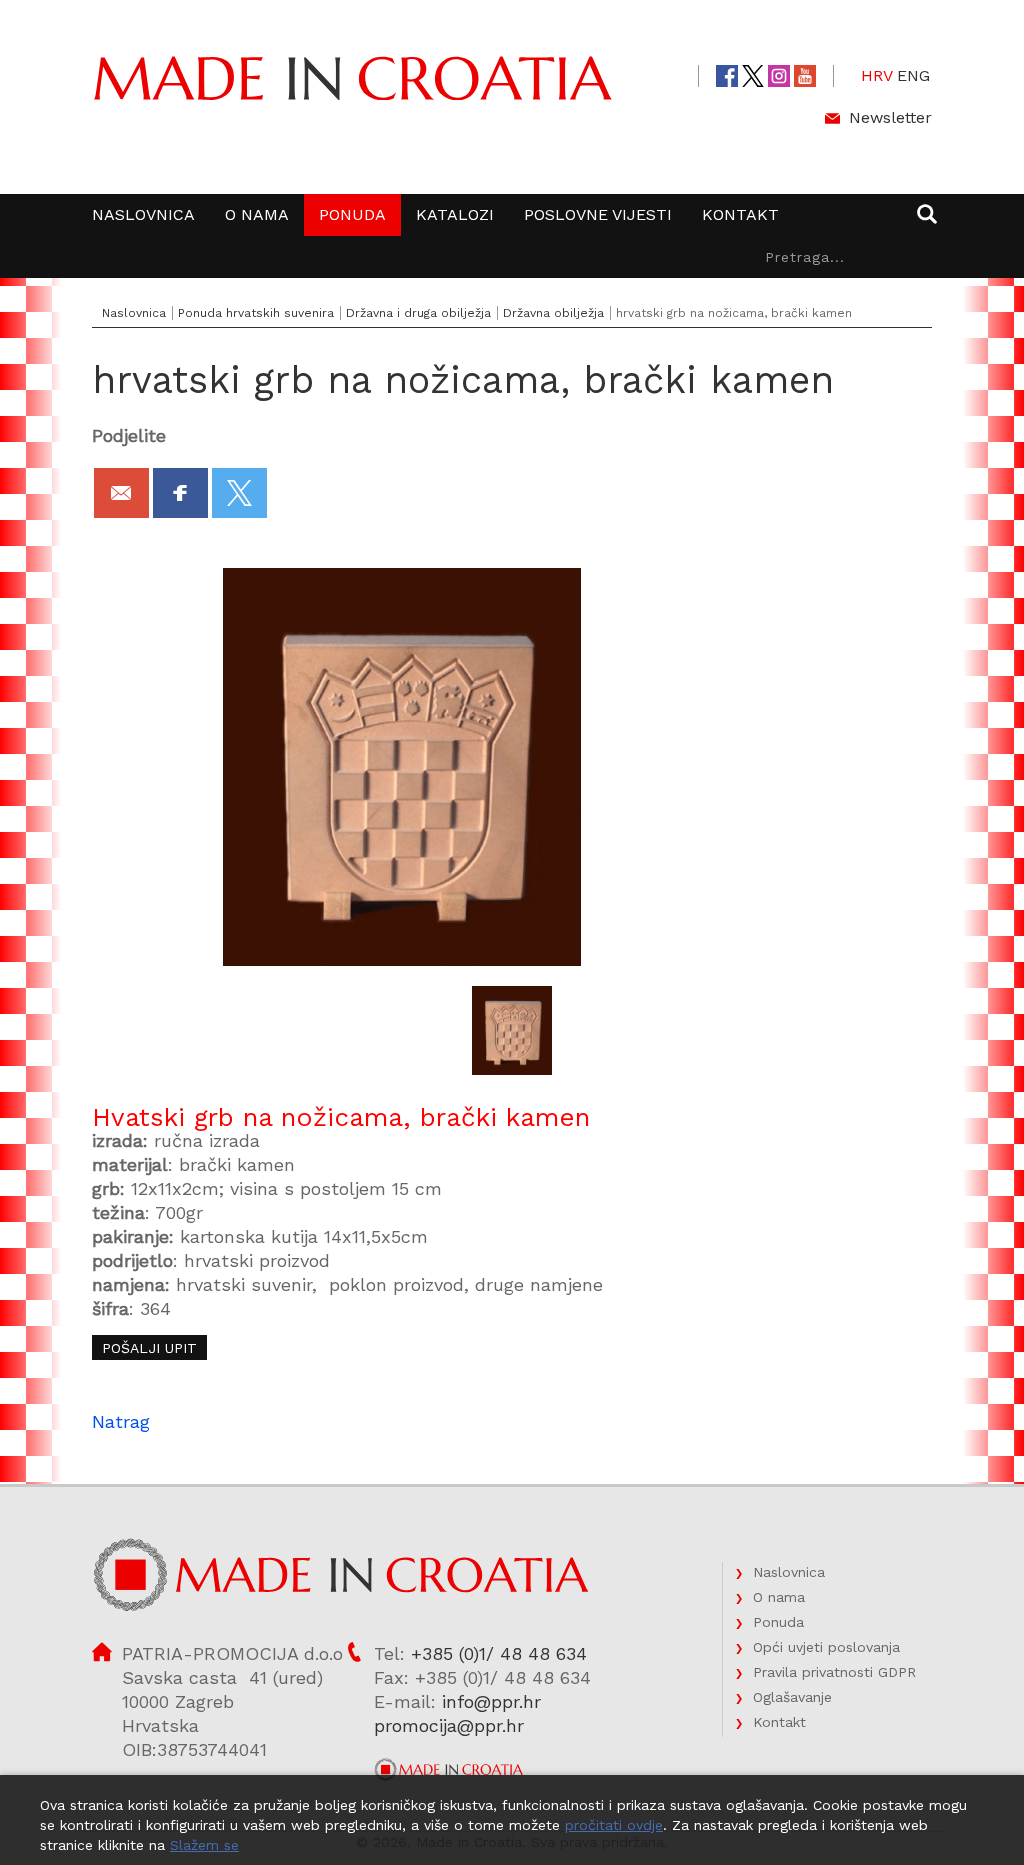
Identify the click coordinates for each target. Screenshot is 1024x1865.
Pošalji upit (149, 1348)
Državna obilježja (553, 313)
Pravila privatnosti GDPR (834, 1672)
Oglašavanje (792, 1697)
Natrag (121, 1421)
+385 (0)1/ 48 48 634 (499, 1653)
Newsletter (890, 117)
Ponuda (352, 214)
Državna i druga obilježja (418, 313)
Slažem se (204, 1845)
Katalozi (455, 214)
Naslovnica (143, 214)
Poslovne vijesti (598, 214)
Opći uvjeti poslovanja (826, 1647)
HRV (877, 75)
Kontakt (740, 214)
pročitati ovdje (614, 1825)
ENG (913, 75)
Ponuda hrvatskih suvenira (256, 313)
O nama (257, 214)
